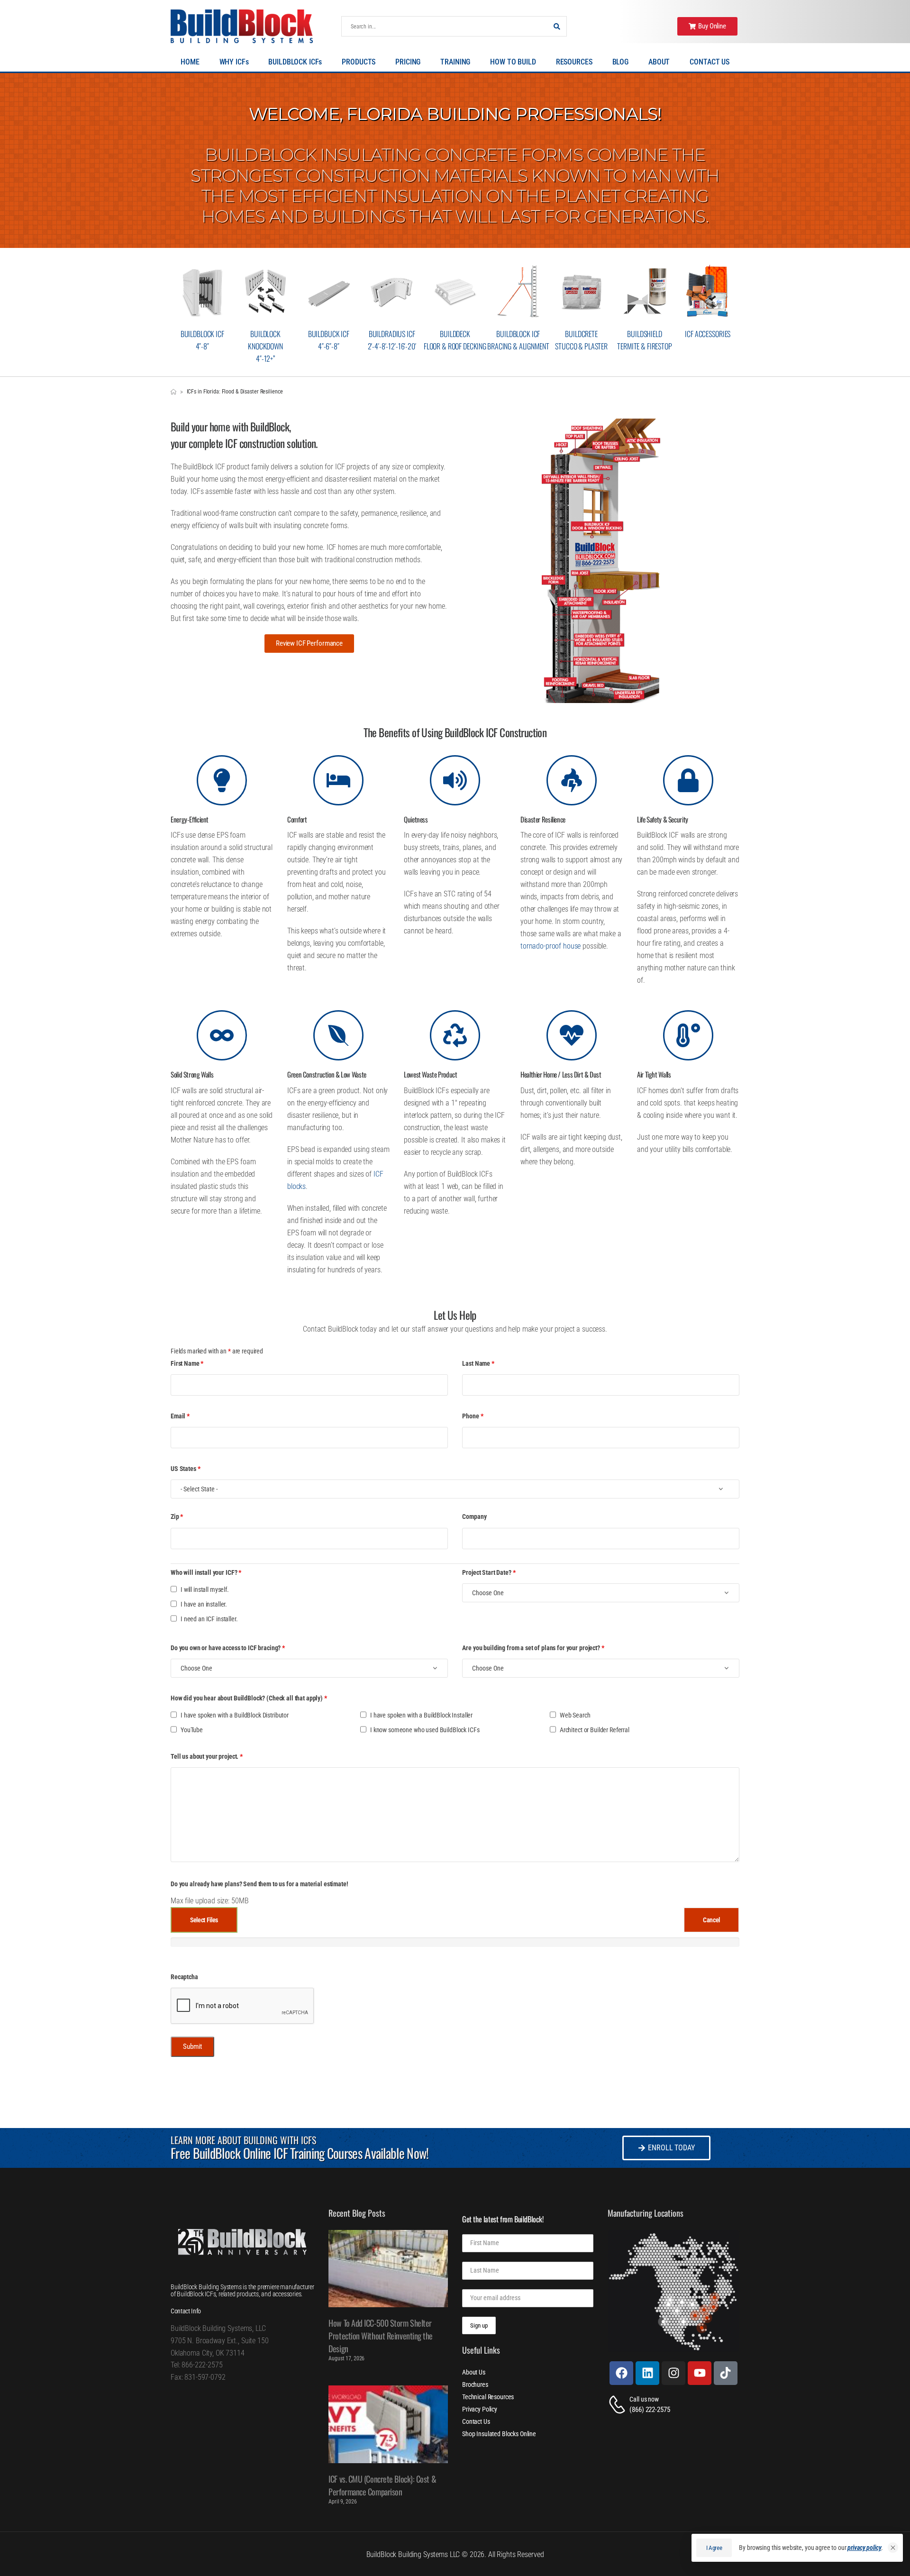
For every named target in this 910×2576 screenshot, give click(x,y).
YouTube (192, 1730)
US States (185, 1469)
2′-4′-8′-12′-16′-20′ (392, 346)
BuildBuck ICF (329, 334)
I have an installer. (204, 1604)
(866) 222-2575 (650, 2410)
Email (180, 1416)
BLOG (620, 62)
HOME (190, 62)
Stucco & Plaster (581, 346)
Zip (177, 1516)
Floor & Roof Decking (455, 346)
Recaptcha (184, 1977)
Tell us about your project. (207, 1756)
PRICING (408, 62)
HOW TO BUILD (513, 62)
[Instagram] (673, 2373)
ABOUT (659, 62)
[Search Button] (557, 26)
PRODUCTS (359, 62)
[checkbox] (174, 1589)
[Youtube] (700, 2373)
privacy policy (864, 2548)
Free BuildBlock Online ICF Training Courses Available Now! (300, 2153)
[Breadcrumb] (173, 392)
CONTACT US (710, 62)
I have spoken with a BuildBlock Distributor (235, 1715)
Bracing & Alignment (518, 346)
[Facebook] (621, 2373)
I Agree (714, 2548)
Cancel (711, 1920)
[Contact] (619, 2405)
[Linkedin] (647, 2373)
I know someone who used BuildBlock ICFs (425, 1730)
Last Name (478, 1363)
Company (474, 1516)
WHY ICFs (234, 62)
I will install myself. (205, 1589)
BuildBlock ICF (202, 334)
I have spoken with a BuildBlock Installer (421, 1715)
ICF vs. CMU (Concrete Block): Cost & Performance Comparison (382, 2485)
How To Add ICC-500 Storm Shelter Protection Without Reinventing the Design (381, 2336)
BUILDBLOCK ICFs (295, 62)
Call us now (644, 2399)
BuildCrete (581, 334)
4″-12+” (265, 358)
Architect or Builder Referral (595, 1730)
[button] (893, 2548)
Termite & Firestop (644, 346)
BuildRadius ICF (392, 334)
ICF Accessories (708, 334)
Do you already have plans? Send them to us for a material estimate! (259, 1884)
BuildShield (644, 334)
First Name (187, 1363)
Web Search (575, 1715)
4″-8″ (202, 346)
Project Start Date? (489, 1572)
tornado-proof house (551, 946)
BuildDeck (455, 334)
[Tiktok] (726, 2373)
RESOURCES (574, 62)
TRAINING (455, 62)
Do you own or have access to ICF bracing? (228, 1648)
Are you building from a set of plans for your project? (533, 1648)
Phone (473, 1416)
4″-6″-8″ (329, 346)
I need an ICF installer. (209, 1619)
